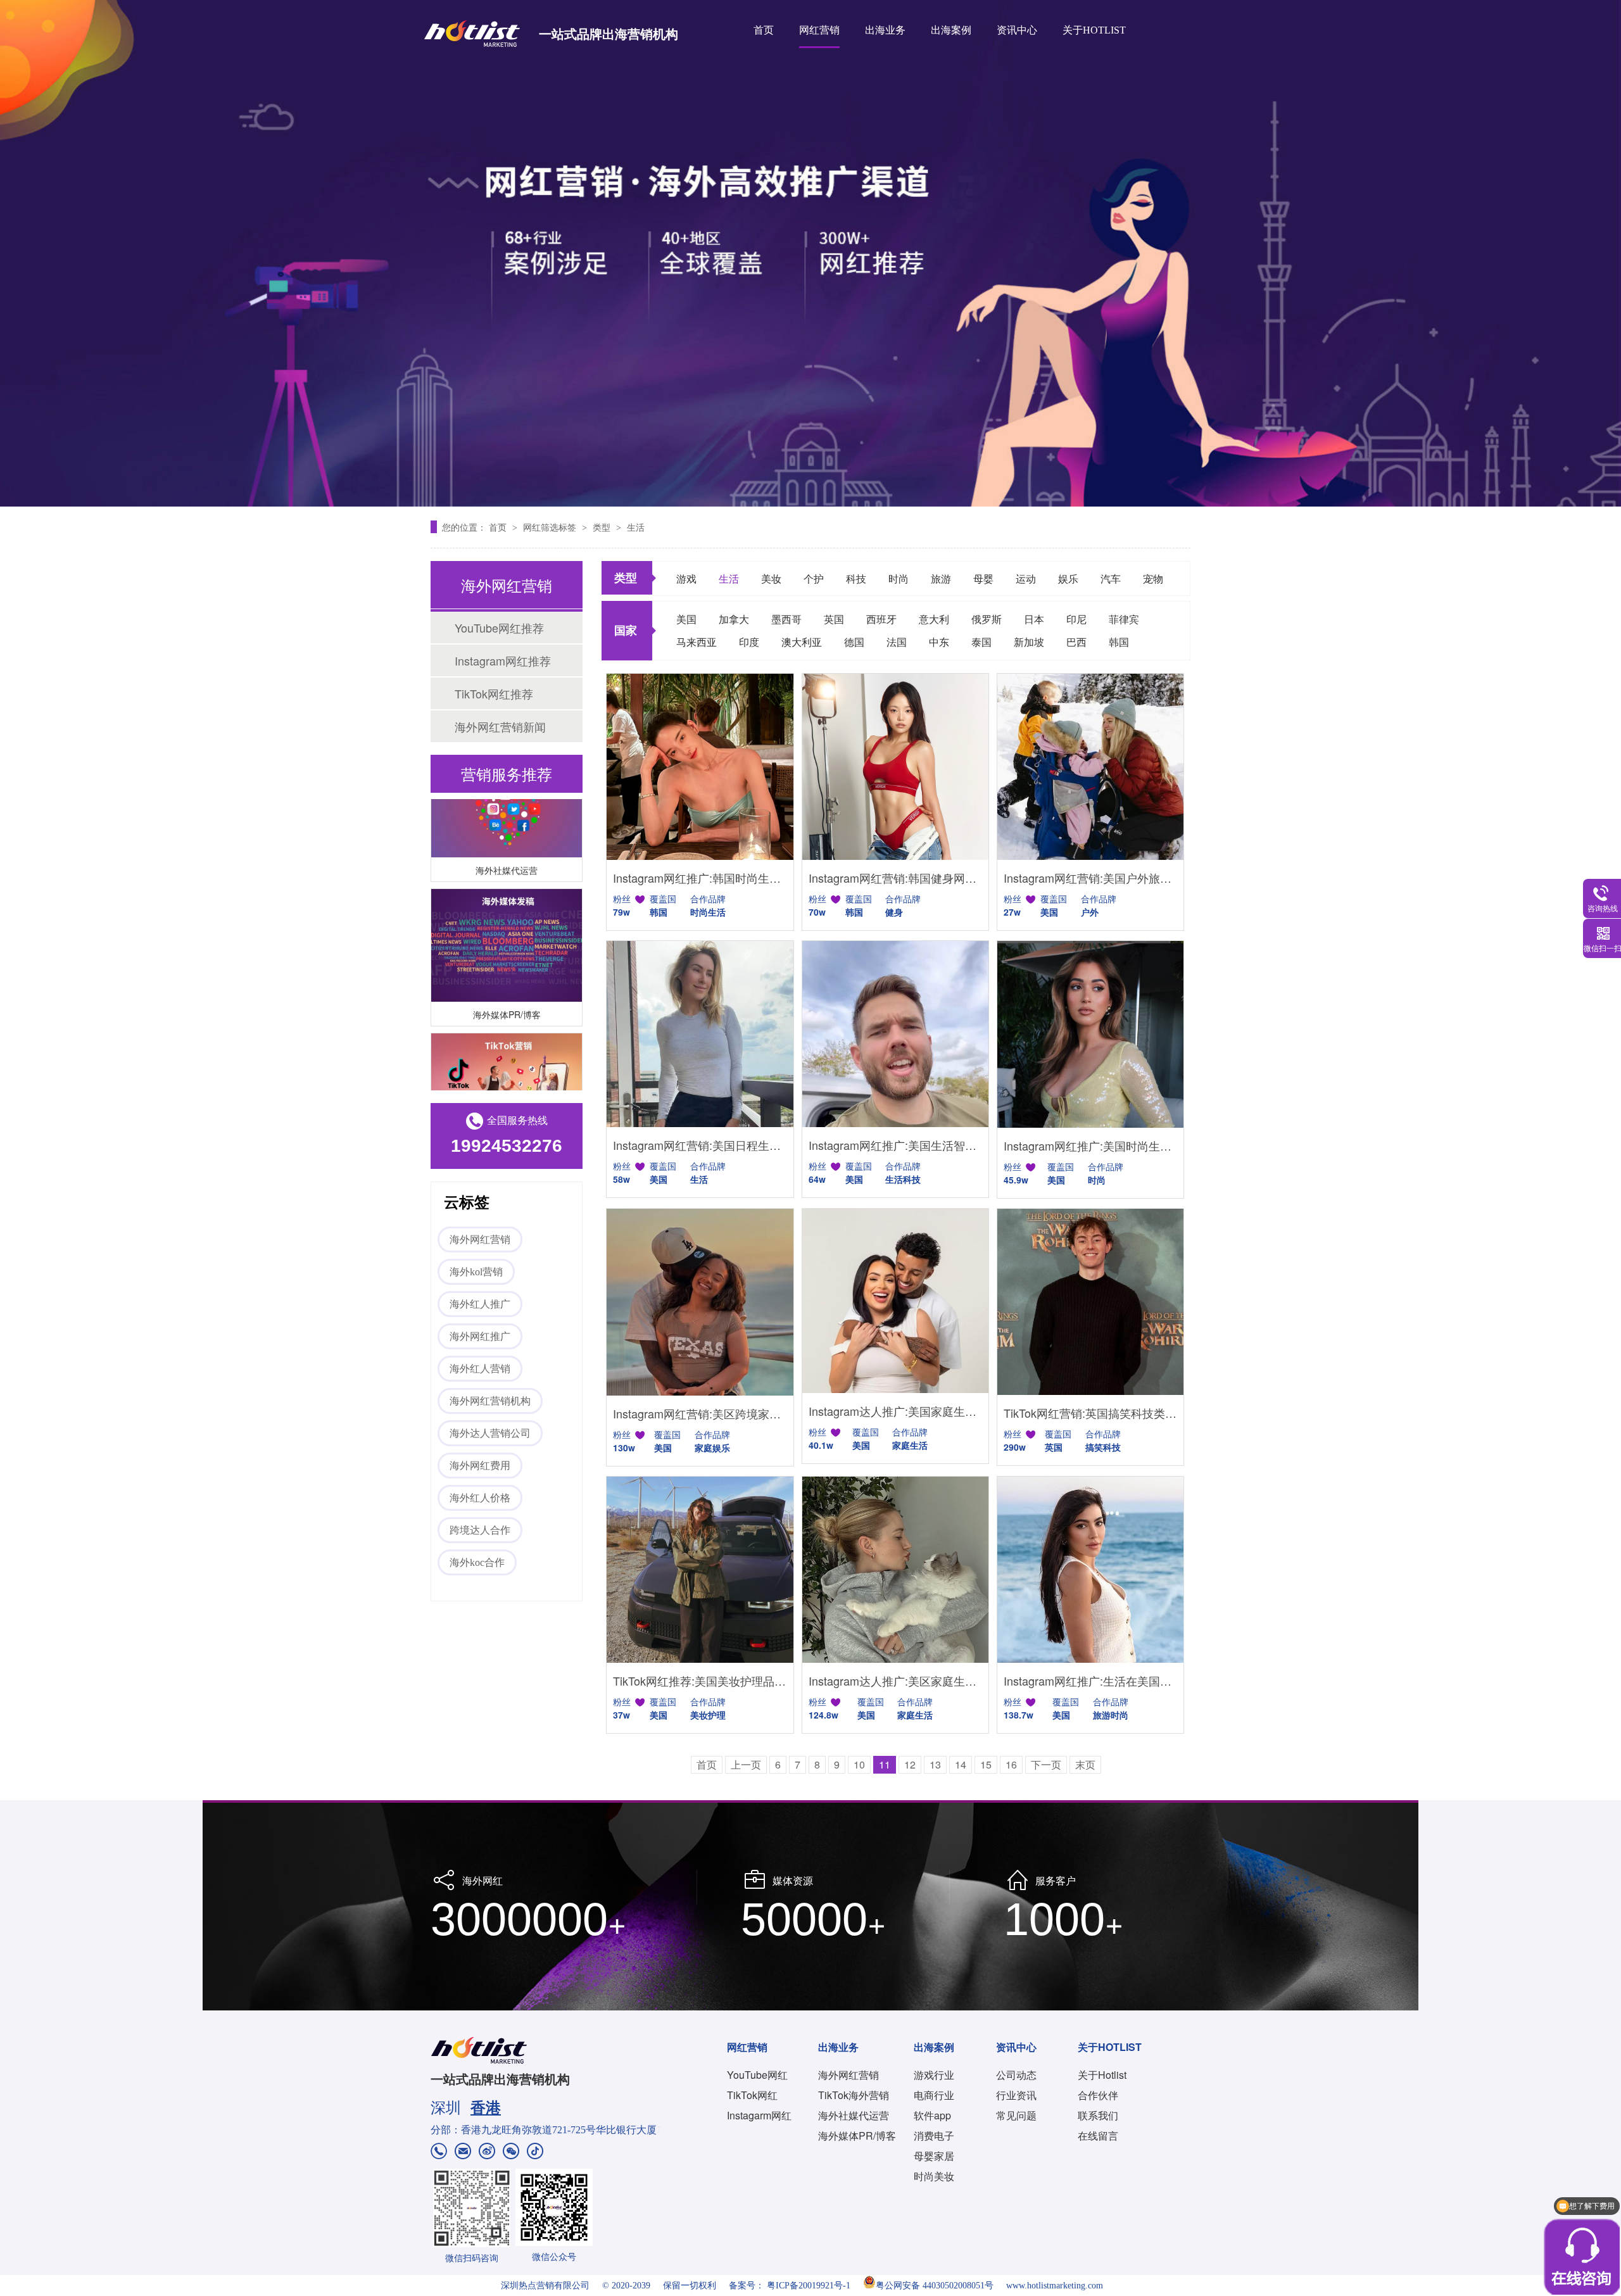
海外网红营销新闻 (500, 726)
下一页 (1046, 1764)
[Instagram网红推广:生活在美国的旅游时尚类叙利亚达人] (1090, 1570)
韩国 (1119, 642)
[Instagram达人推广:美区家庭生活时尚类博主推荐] (895, 1570)
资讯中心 (1017, 30)
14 (961, 1764)
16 (1011, 1764)
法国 (897, 642)
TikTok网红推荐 (494, 693)
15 (986, 1764)
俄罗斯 (987, 619)
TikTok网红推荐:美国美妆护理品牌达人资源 (700, 1681)
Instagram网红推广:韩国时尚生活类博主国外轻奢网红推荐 (700, 878)
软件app (932, 2115)
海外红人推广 (480, 1304)
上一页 (746, 1764)
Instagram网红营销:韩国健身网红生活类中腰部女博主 (895, 878)
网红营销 (819, 30)
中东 (939, 642)
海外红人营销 (480, 1369)
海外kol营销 (476, 1272)
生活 (636, 527)
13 (935, 1764)
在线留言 (1098, 2135)
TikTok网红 (752, 2095)
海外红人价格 (480, 1498)
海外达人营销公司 (490, 1433)
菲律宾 (1124, 619)
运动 (1026, 578)
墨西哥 (786, 619)
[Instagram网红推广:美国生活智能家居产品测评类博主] (895, 1034)
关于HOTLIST (1094, 30)
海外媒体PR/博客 (507, 986)
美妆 (771, 578)
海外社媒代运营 (507, 842)
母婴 (983, 578)
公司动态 (1016, 2075)
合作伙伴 (1098, 2095)
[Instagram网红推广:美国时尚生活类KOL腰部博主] (1090, 1034)
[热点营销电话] (439, 2153)
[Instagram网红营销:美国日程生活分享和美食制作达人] (700, 1034)
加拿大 (734, 619)
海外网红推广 (480, 1336)
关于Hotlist (1102, 2075)
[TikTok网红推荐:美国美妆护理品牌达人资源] (700, 1570)
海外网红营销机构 (490, 1401)
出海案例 (951, 30)
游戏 (686, 578)
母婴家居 (934, 2156)
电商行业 (934, 2095)
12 (910, 1764)
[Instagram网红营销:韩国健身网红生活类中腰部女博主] (895, 767)
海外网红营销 (480, 1239)
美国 (686, 619)
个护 (814, 578)
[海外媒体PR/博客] (507, 917)
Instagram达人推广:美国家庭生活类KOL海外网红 (895, 1411)
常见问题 (1016, 2115)
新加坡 (1029, 642)
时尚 (899, 578)
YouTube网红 (757, 2075)
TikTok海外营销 (854, 2095)
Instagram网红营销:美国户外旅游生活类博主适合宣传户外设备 (1090, 878)
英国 (834, 619)
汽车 (1111, 578)
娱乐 (1068, 578)
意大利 (934, 619)
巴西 (1076, 642)
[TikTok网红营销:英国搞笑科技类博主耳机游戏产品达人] (1090, 1302)
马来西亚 (697, 642)
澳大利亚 (802, 642)
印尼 (1076, 619)
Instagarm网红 (759, 2115)
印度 (749, 642)
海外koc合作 (477, 1562)
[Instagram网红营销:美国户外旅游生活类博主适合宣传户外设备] (1090, 767)
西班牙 (881, 619)
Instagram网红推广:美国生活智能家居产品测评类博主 (895, 1145)
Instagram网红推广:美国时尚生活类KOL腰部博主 (1090, 1145)
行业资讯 (1016, 2095)
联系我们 (1098, 2115)
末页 (1085, 1764)
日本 (1034, 619)
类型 (603, 527)
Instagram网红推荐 (503, 660)
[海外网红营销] (810, 253)
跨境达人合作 (480, 1530)
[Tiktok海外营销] (507, 1062)
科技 (856, 578)
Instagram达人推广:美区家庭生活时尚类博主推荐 (895, 1681)
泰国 (981, 642)
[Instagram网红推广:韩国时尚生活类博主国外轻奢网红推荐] (700, 767)
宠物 (1153, 578)
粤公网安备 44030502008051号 (935, 2286)
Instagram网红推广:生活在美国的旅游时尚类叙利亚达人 (1090, 1681)
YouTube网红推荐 (499, 628)
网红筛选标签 (551, 527)
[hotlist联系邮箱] (463, 2153)
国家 (626, 630)
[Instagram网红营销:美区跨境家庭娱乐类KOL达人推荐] (700, 1302)
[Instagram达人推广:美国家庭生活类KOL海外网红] (895, 1301)
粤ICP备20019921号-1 (809, 2286)
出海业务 (885, 30)
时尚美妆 (934, 2176)
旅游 (941, 578)
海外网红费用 (480, 1466)
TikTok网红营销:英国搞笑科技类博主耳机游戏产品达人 (1090, 1413)
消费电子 (934, 2135)
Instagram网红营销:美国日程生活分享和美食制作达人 (700, 1145)
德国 (854, 642)
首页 (764, 30)
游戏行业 (934, 2075)
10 (859, 1764)
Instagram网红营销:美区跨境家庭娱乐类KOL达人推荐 (700, 1413)
